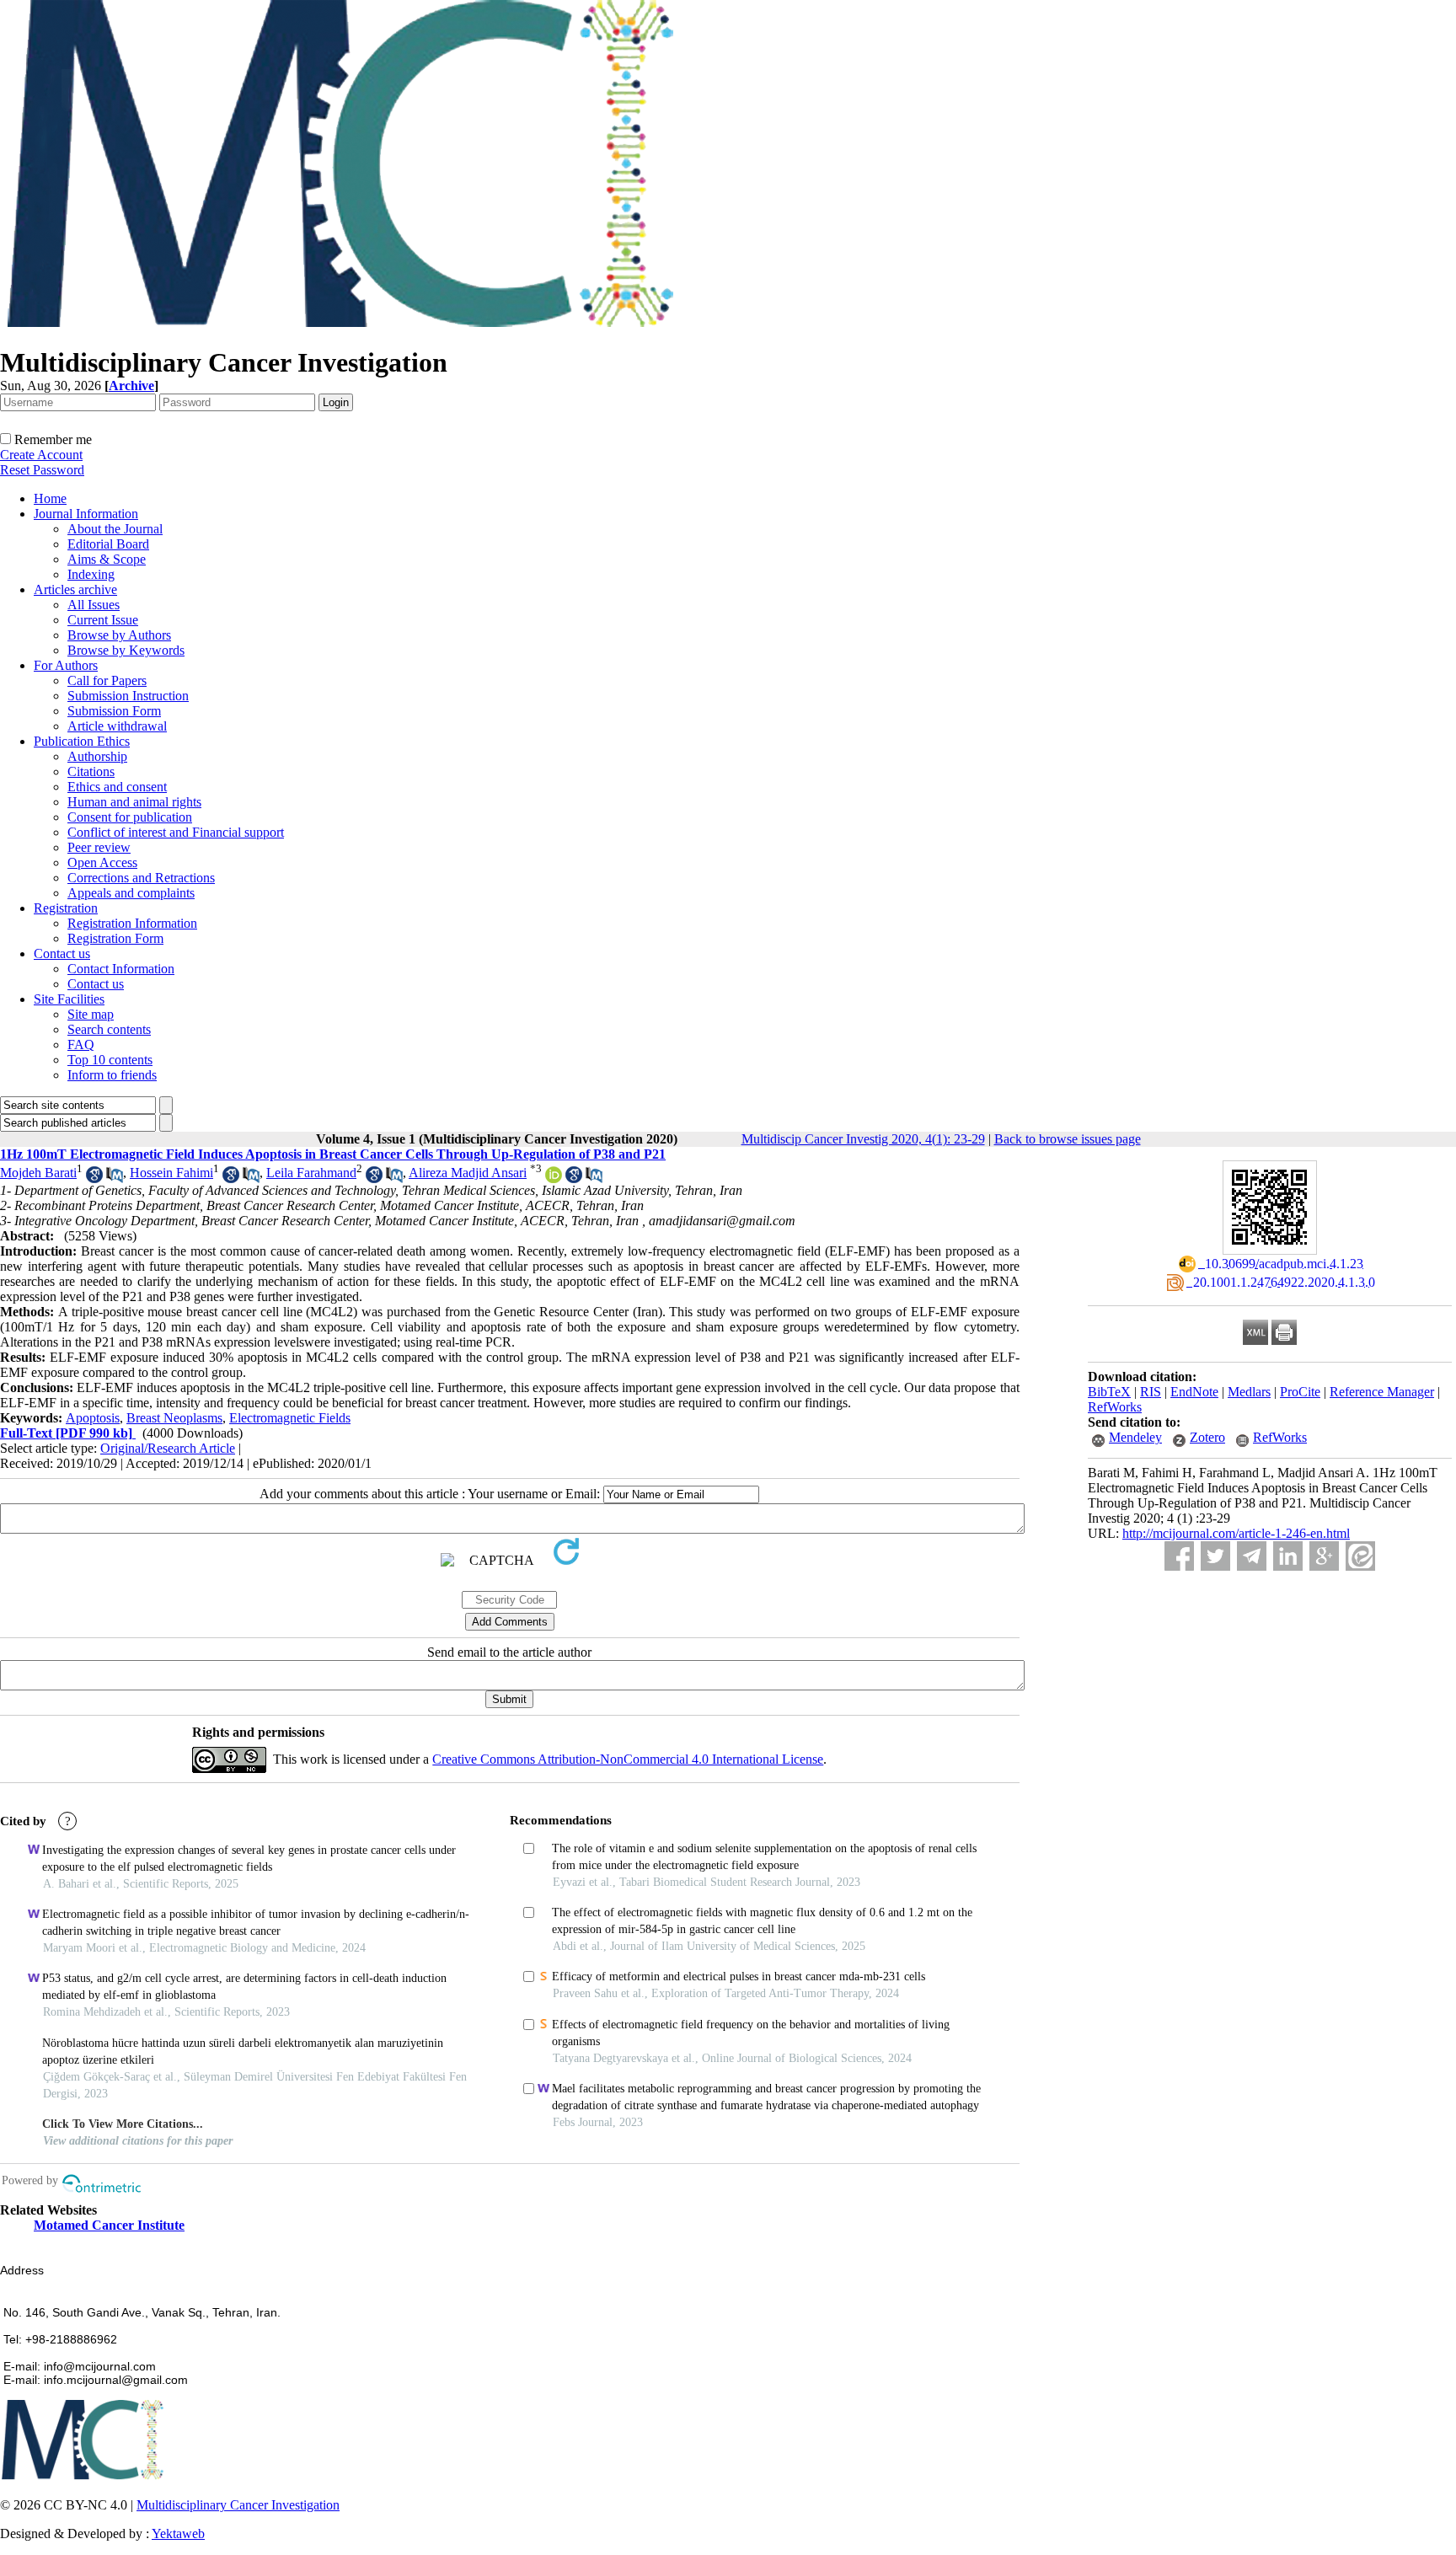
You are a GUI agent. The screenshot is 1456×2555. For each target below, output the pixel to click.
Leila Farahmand (311, 1173)
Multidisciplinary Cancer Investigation (238, 2505)
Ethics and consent (117, 787)
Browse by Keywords (126, 650)
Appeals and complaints (131, 893)
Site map (91, 1014)
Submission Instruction (128, 696)
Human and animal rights (134, 802)
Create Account (41, 455)
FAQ (81, 1044)
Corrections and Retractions (141, 878)
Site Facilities (69, 999)
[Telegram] (1252, 1556)
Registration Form (115, 938)
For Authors (66, 665)
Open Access (102, 862)
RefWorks (1115, 1407)
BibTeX (1109, 1392)
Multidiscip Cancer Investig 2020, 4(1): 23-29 (863, 1139)
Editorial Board (108, 544)
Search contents (109, 1029)
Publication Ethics (82, 741)
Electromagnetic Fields (290, 1418)
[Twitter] (1215, 1556)
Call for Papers (107, 680)
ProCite (1300, 1392)
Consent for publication (130, 817)
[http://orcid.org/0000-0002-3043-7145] (554, 1178)
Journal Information (86, 514)
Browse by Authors (119, 635)
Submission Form (114, 711)
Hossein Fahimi (171, 1173)
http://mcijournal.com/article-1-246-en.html (1236, 1533)
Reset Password (42, 470)
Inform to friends (112, 1075)
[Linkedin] (1288, 1556)
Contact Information (121, 969)
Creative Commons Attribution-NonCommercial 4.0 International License (628, 1759)
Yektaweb (178, 2534)
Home (50, 498)
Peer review (99, 847)
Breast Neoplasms (174, 1418)
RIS (1151, 1392)
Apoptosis (93, 1418)
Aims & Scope (107, 559)
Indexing (91, 574)
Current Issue (103, 620)
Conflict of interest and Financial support (176, 832)
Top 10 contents (110, 1060)
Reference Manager (1382, 1392)
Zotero (1207, 1437)
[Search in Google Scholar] (94, 1178)
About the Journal (115, 529)
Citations (91, 771)
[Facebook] (1179, 1556)
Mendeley (1135, 1437)
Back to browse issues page (1068, 1139)
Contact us (62, 953)
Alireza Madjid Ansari (468, 1173)
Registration (66, 908)
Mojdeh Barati (38, 1173)
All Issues (94, 605)
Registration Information (132, 923)
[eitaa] (1360, 1556)
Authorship (97, 756)
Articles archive (75, 589)
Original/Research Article (168, 1448)
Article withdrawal (117, 726)
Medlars (1249, 1392)
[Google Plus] (1324, 1556)
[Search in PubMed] (115, 1178)
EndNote (1194, 1392)
